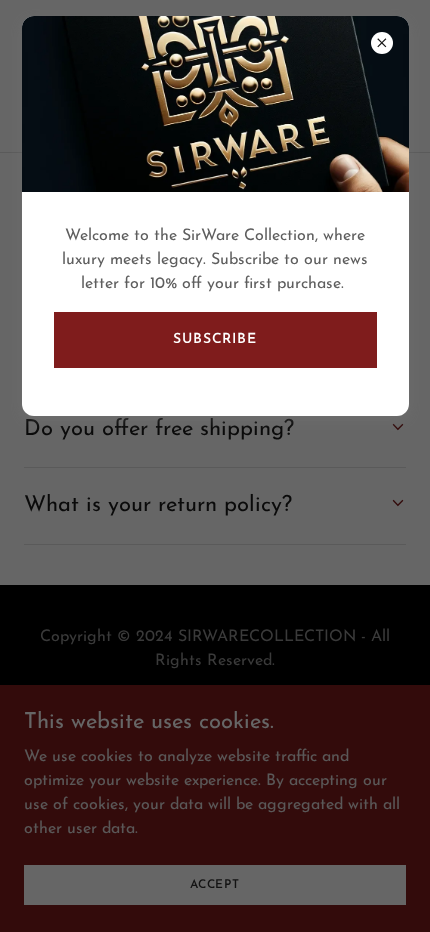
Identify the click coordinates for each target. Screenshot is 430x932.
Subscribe (215, 339)
